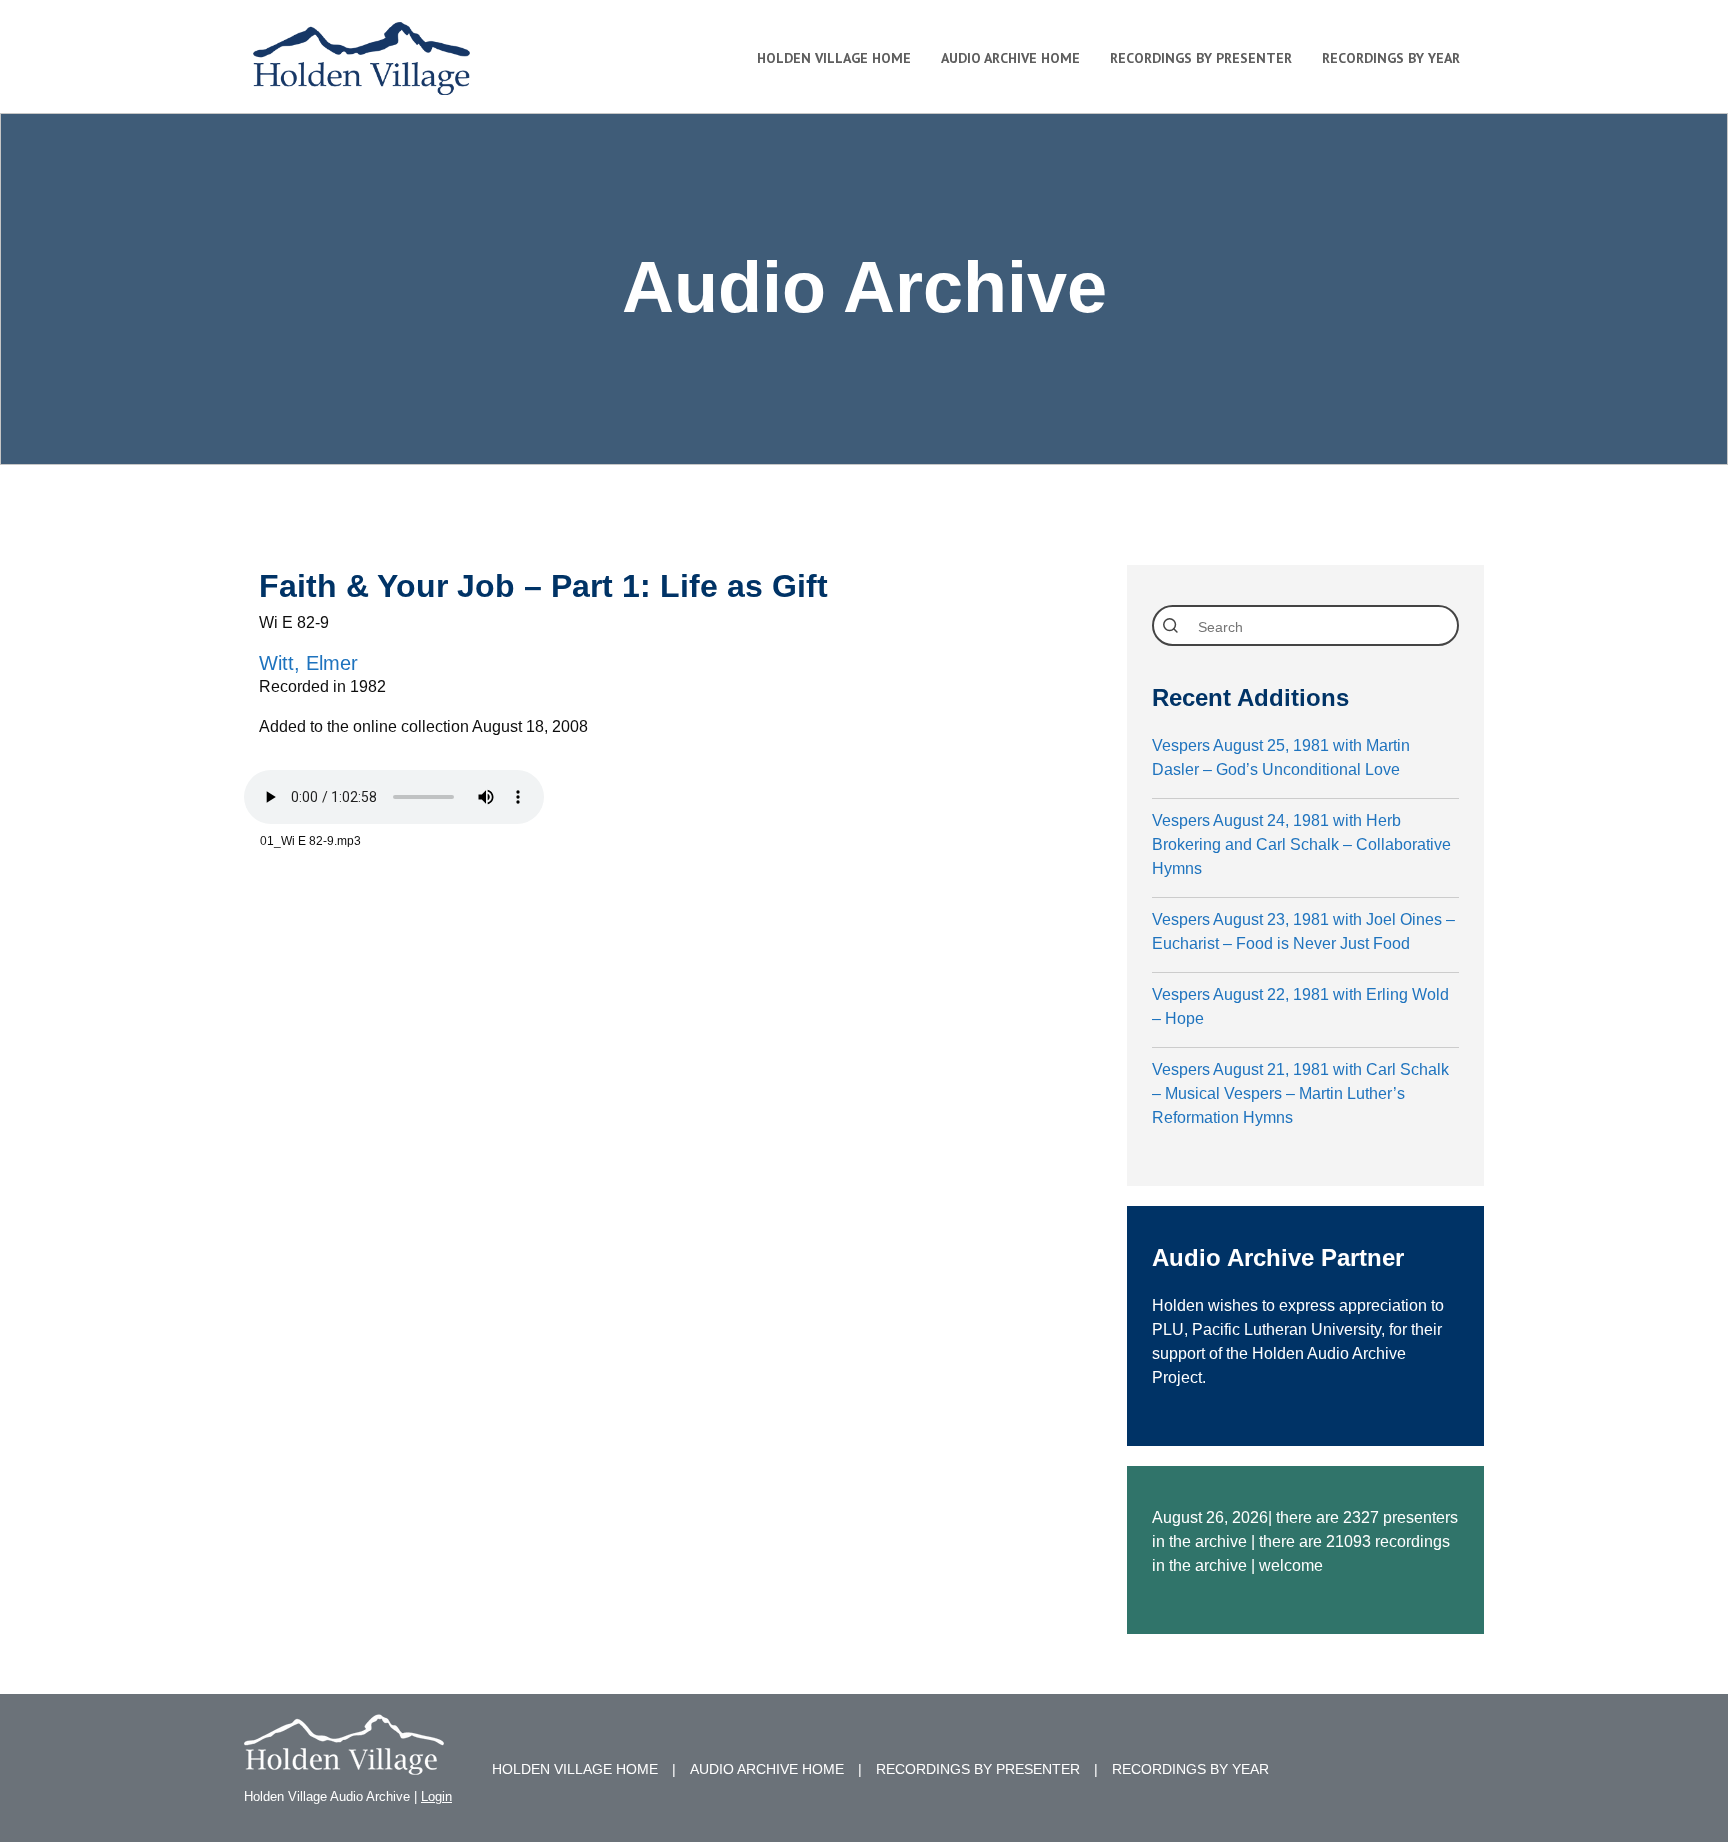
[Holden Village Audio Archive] (344, 1762)
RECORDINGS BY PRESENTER (978, 1769)
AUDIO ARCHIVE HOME (767, 1769)
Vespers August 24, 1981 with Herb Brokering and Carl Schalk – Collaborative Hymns (1301, 844)
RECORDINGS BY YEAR (1190, 1769)
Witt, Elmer (308, 663)
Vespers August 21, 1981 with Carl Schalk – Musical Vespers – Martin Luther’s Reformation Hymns (1300, 1093)
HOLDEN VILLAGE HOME (575, 1769)
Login (436, 1796)
